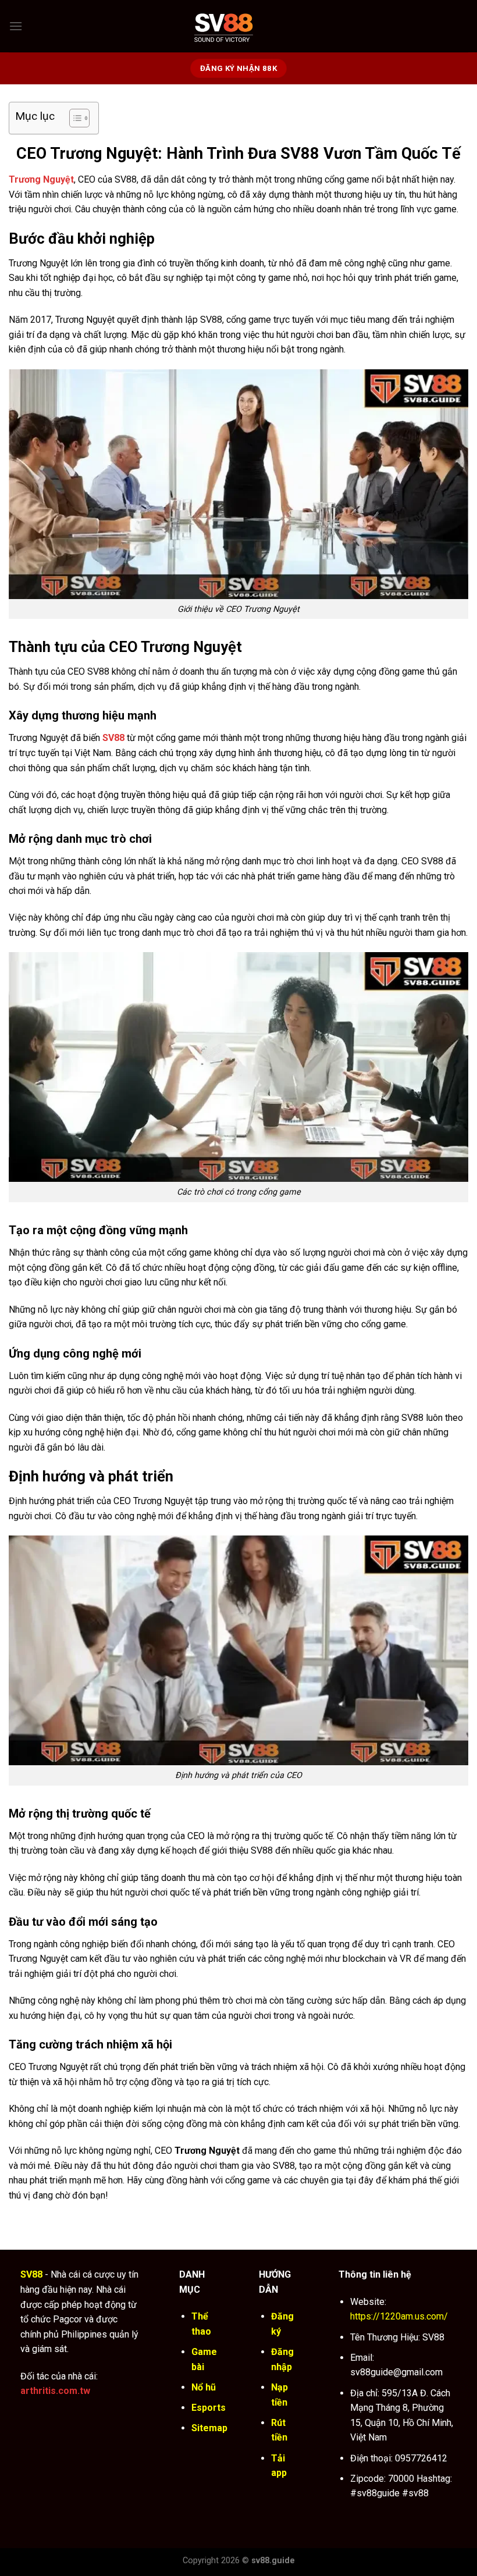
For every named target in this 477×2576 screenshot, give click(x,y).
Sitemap (209, 2428)
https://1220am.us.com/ (399, 2316)
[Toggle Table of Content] (74, 118)
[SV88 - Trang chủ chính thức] (239, 26)
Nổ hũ (204, 2387)
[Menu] (16, 26)
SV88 (113, 738)
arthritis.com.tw (55, 2391)
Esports (209, 2408)
